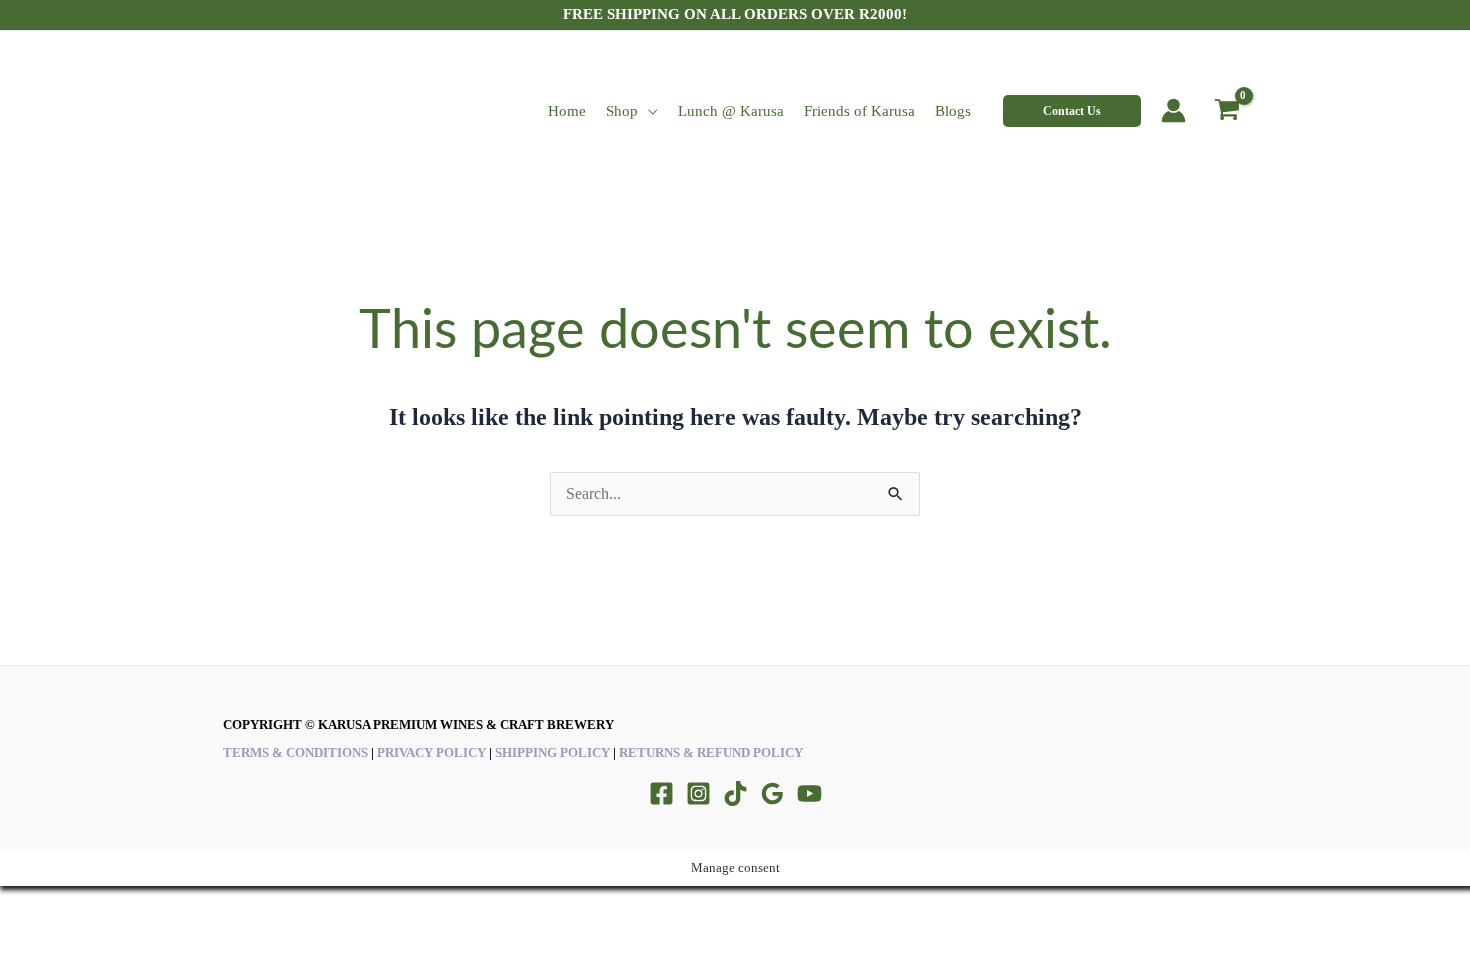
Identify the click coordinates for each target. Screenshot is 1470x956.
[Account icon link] (1173, 110)
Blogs (953, 111)
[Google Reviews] (772, 793)
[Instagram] (698, 793)
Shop (622, 111)
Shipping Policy (552, 752)
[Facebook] (661, 793)
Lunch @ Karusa (731, 111)
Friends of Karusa (859, 111)
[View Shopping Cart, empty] (1226, 111)
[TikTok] (735, 793)
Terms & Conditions (295, 752)
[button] (1072, 111)
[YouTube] (809, 793)
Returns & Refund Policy (711, 752)
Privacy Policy (431, 752)
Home (567, 111)
